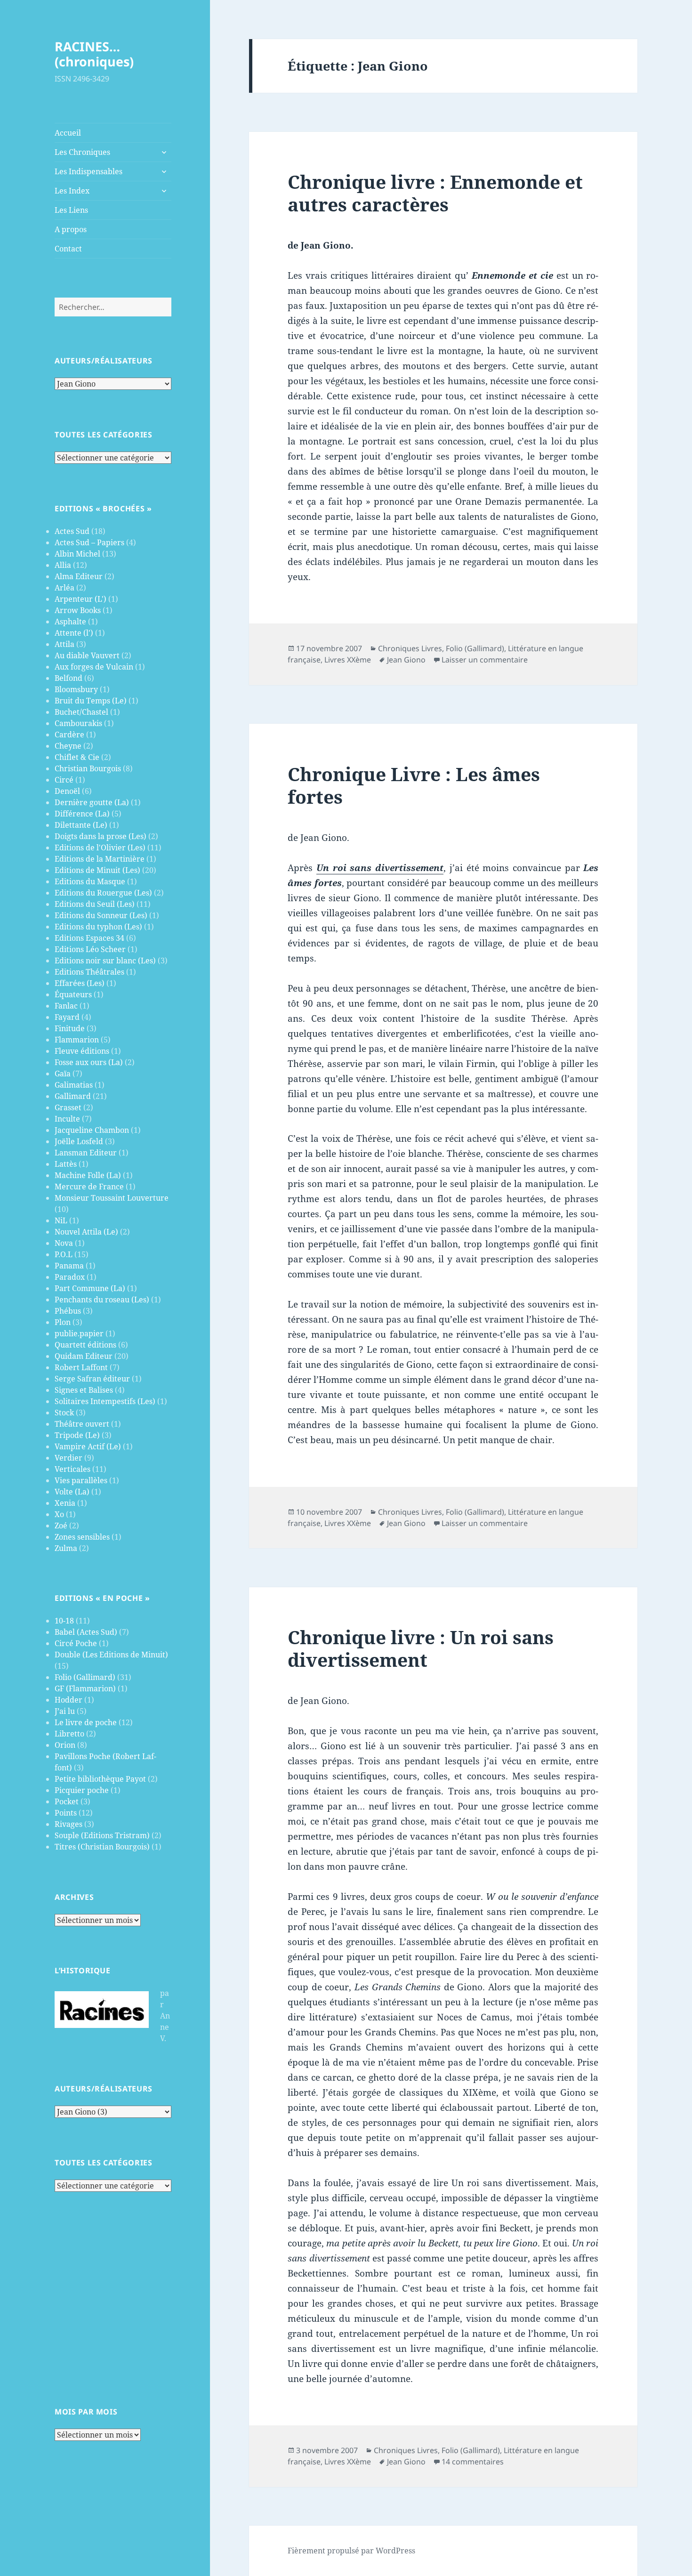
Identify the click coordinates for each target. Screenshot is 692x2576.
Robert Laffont (81, 1367)
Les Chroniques (82, 152)
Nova (64, 1243)
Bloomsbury (76, 689)
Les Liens (71, 210)
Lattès (66, 1164)
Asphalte (70, 622)
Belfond (68, 678)
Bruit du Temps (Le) (91, 701)
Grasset (68, 1107)
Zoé (61, 1526)
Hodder (68, 1700)
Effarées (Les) (80, 983)
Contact (68, 249)
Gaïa (63, 1074)
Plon (63, 1322)
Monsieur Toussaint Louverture (112, 1198)
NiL (61, 1220)
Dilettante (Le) (81, 825)
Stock (64, 1413)
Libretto (69, 1734)
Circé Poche (76, 1643)
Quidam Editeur (84, 1356)
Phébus (68, 1311)
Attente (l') (74, 633)
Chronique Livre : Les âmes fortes (414, 785)
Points (66, 1813)
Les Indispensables (89, 171)
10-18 (64, 1621)
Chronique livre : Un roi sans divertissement (421, 1648)
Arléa (64, 588)
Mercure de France (89, 1187)
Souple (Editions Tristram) (102, 1835)
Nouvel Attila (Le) (86, 1232)
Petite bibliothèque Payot (100, 1779)
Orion (65, 1745)
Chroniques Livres (410, 648)
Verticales (72, 1469)
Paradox (70, 1277)
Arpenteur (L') (80, 599)
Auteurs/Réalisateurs (104, 361)
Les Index (72, 191)
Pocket (67, 1801)
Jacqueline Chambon (92, 1130)
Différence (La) (82, 814)
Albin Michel (77, 554)
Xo (59, 1514)
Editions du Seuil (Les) (95, 904)
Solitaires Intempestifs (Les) (105, 1401)
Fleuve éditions (82, 1051)
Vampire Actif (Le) (88, 1446)
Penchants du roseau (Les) (102, 1300)
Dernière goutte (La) (92, 802)
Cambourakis (78, 723)
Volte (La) (72, 1492)
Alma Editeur (79, 576)
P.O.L (64, 1254)
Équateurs (73, 994)
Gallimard (73, 1096)
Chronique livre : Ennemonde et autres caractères (435, 193)
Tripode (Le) (77, 1435)
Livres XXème (348, 660)
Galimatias (74, 1085)
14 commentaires (473, 2462)
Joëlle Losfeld (79, 1141)
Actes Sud (72, 531)
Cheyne (68, 746)
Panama (69, 1266)
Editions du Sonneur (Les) (101, 915)
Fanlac (66, 1006)
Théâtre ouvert (82, 1424)
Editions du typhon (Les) (98, 927)
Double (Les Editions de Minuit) (111, 1655)
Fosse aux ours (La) (89, 1062)
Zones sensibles (82, 1537)
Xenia (65, 1503)
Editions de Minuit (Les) (97, 870)
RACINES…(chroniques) (94, 54)
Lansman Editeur (86, 1153)
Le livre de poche (86, 1722)
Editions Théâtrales (89, 972)
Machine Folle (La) (88, 1175)
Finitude (70, 1028)
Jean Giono (406, 660)
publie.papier (79, 1333)
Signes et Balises (84, 1390)
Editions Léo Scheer (90, 949)
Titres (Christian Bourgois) (102, 1847)
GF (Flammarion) (85, 1688)
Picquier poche (82, 1790)
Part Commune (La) (90, 1288)
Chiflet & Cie (77, 757)
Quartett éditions (85, 1345)
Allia (63, 565)
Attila (64, 644)
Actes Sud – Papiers (89, 542)
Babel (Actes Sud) (86, 1632)
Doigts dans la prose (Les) (101, 836)
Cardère (69, 735)
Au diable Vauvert (87, 655)
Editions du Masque (90, 881)
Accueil (68, 133)
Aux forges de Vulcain (94, 667)
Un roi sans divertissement (380, 868)
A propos (71, 229)
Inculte (67, 1119)
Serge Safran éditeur (92, 1379)
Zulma (66, 1548)
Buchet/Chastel (81, 712)
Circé (64, 780)
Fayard (67, 1017)
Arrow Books (78, 610)
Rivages (68, 1824)
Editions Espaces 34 (89, 938)
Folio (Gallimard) (85, 1677)
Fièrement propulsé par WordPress (351, 2551)
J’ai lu (65, 1711)
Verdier (68, 1458)
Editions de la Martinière (100, 859)
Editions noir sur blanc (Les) (105, 961)
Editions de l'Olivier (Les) (100, 848)
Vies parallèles (81, 1480)
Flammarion (77, 1040)
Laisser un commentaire (485, 660)
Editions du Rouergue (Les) (103, 893)
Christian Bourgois (88, 768)
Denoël (67, 791)
